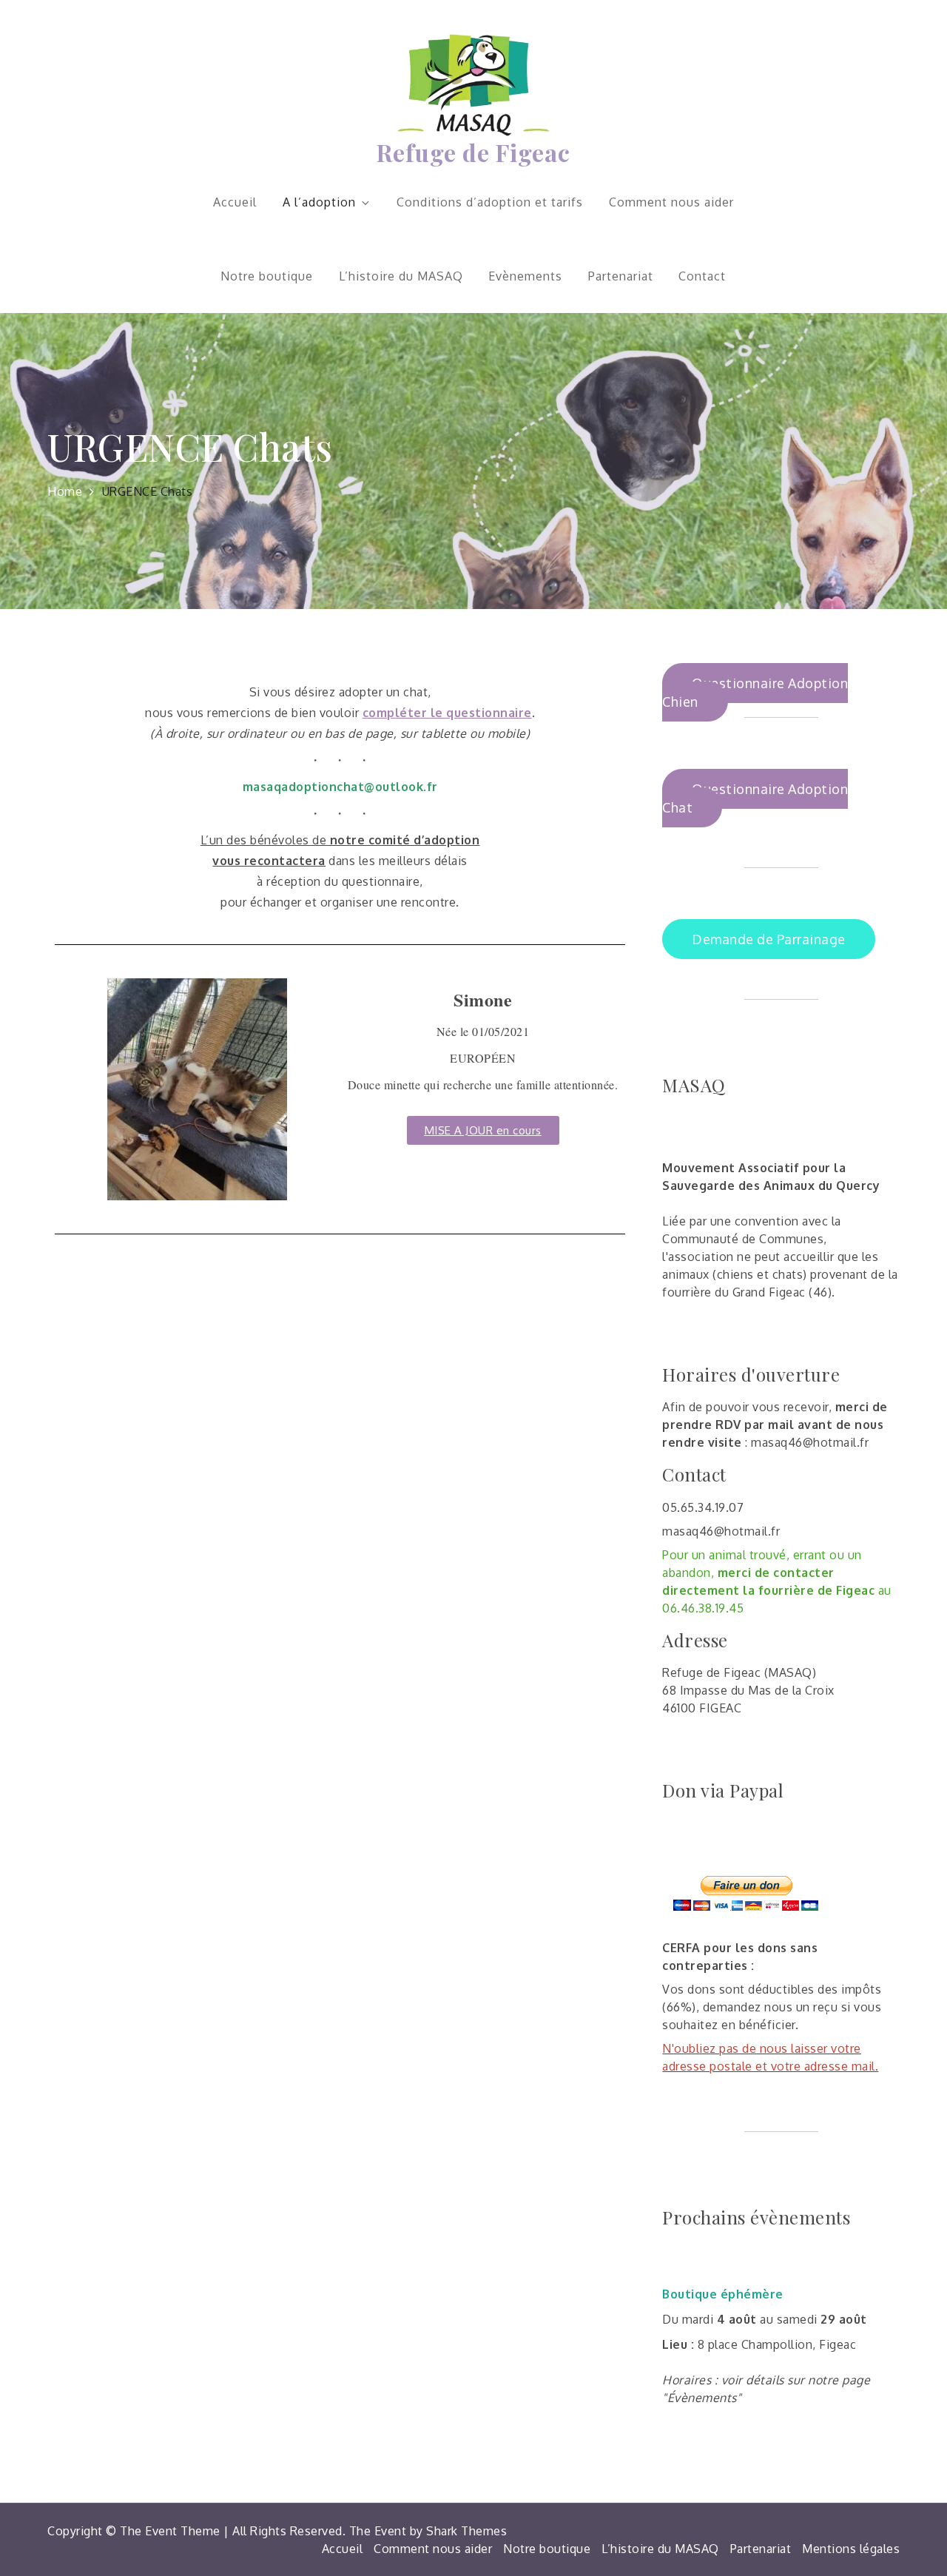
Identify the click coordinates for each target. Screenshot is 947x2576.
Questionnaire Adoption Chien (755, 692)
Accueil (235, 202)
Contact (702, 276)
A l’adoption (319, 202)
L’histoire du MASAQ (401, 276)
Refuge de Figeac (473, 152)
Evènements (525, 276)
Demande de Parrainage (769, 939)
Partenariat (621, 276)
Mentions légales (851, 2549)
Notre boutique (267, 276)
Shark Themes (466, 2531)
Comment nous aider (671, 202)
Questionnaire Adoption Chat (755, 798)
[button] (483, 1130)
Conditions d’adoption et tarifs (490, 202)
